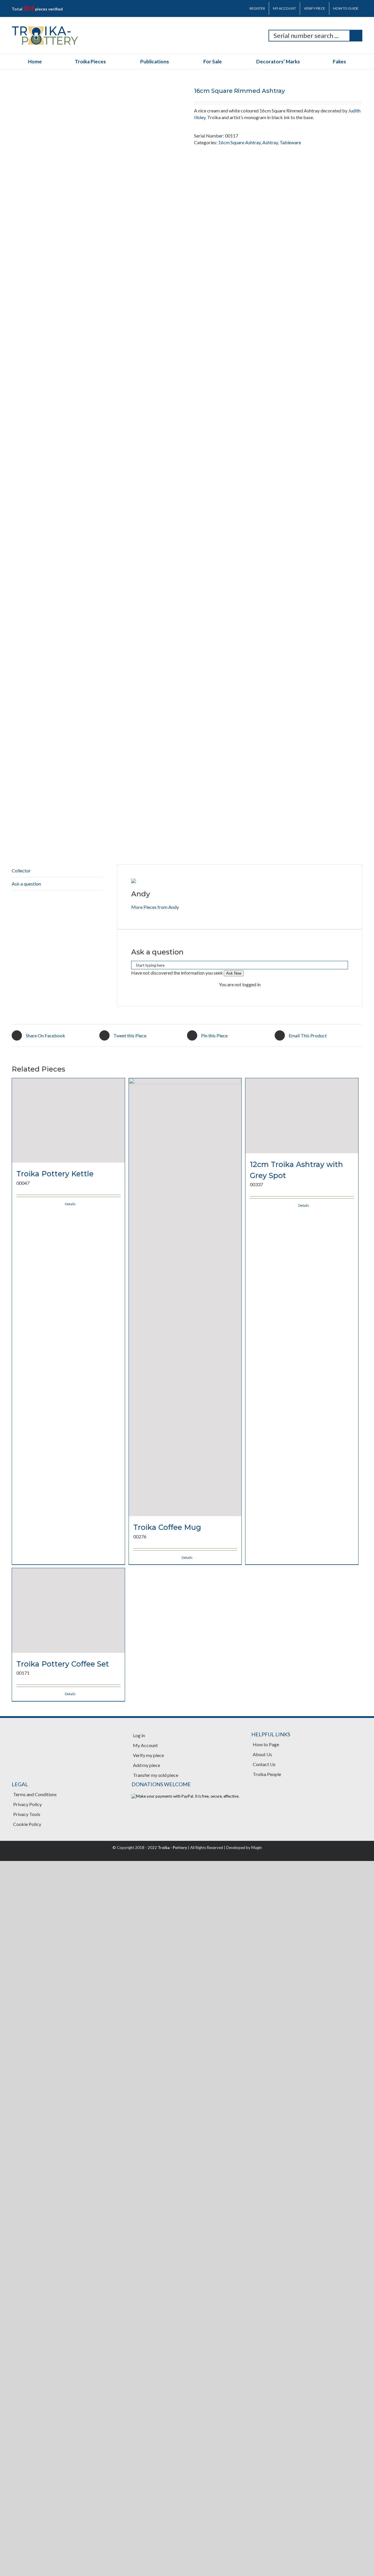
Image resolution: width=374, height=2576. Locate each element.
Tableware (290, 142)
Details (70, 2493)
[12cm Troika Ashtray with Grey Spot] (302, 2233)
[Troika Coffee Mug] (185, 2233)
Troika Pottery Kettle (55, 2463)
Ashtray (270, 142)
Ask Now (234, 1909)
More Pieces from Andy (155, 1842)
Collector (21, 1806)
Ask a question (26, 1819)
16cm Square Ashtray (239, 142)
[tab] (57, 1806)
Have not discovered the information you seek (177, 1908)
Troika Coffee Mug (167, 2463)
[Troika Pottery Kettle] (68, 2233)
